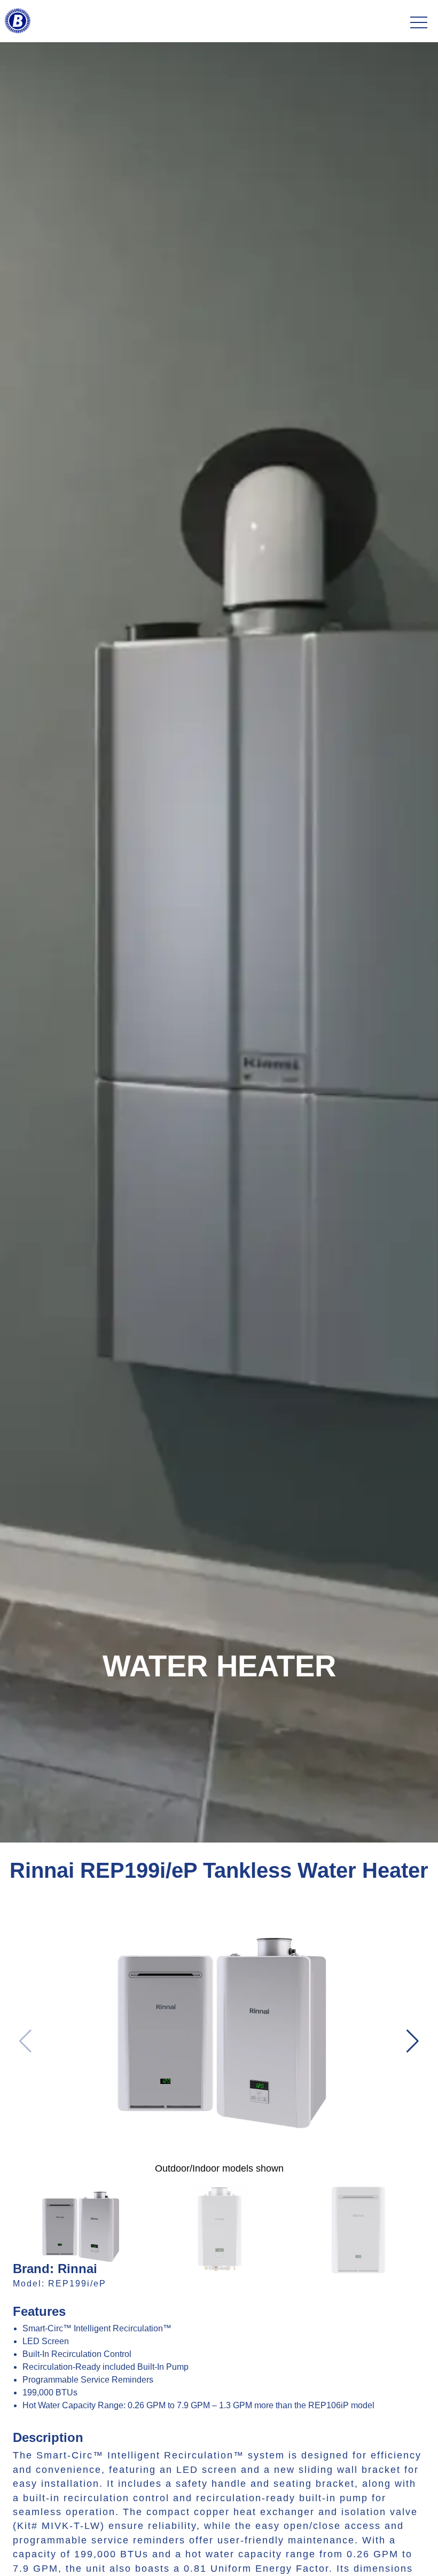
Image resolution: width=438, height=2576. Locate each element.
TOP (400, 2555)
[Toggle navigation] (419, 23)
